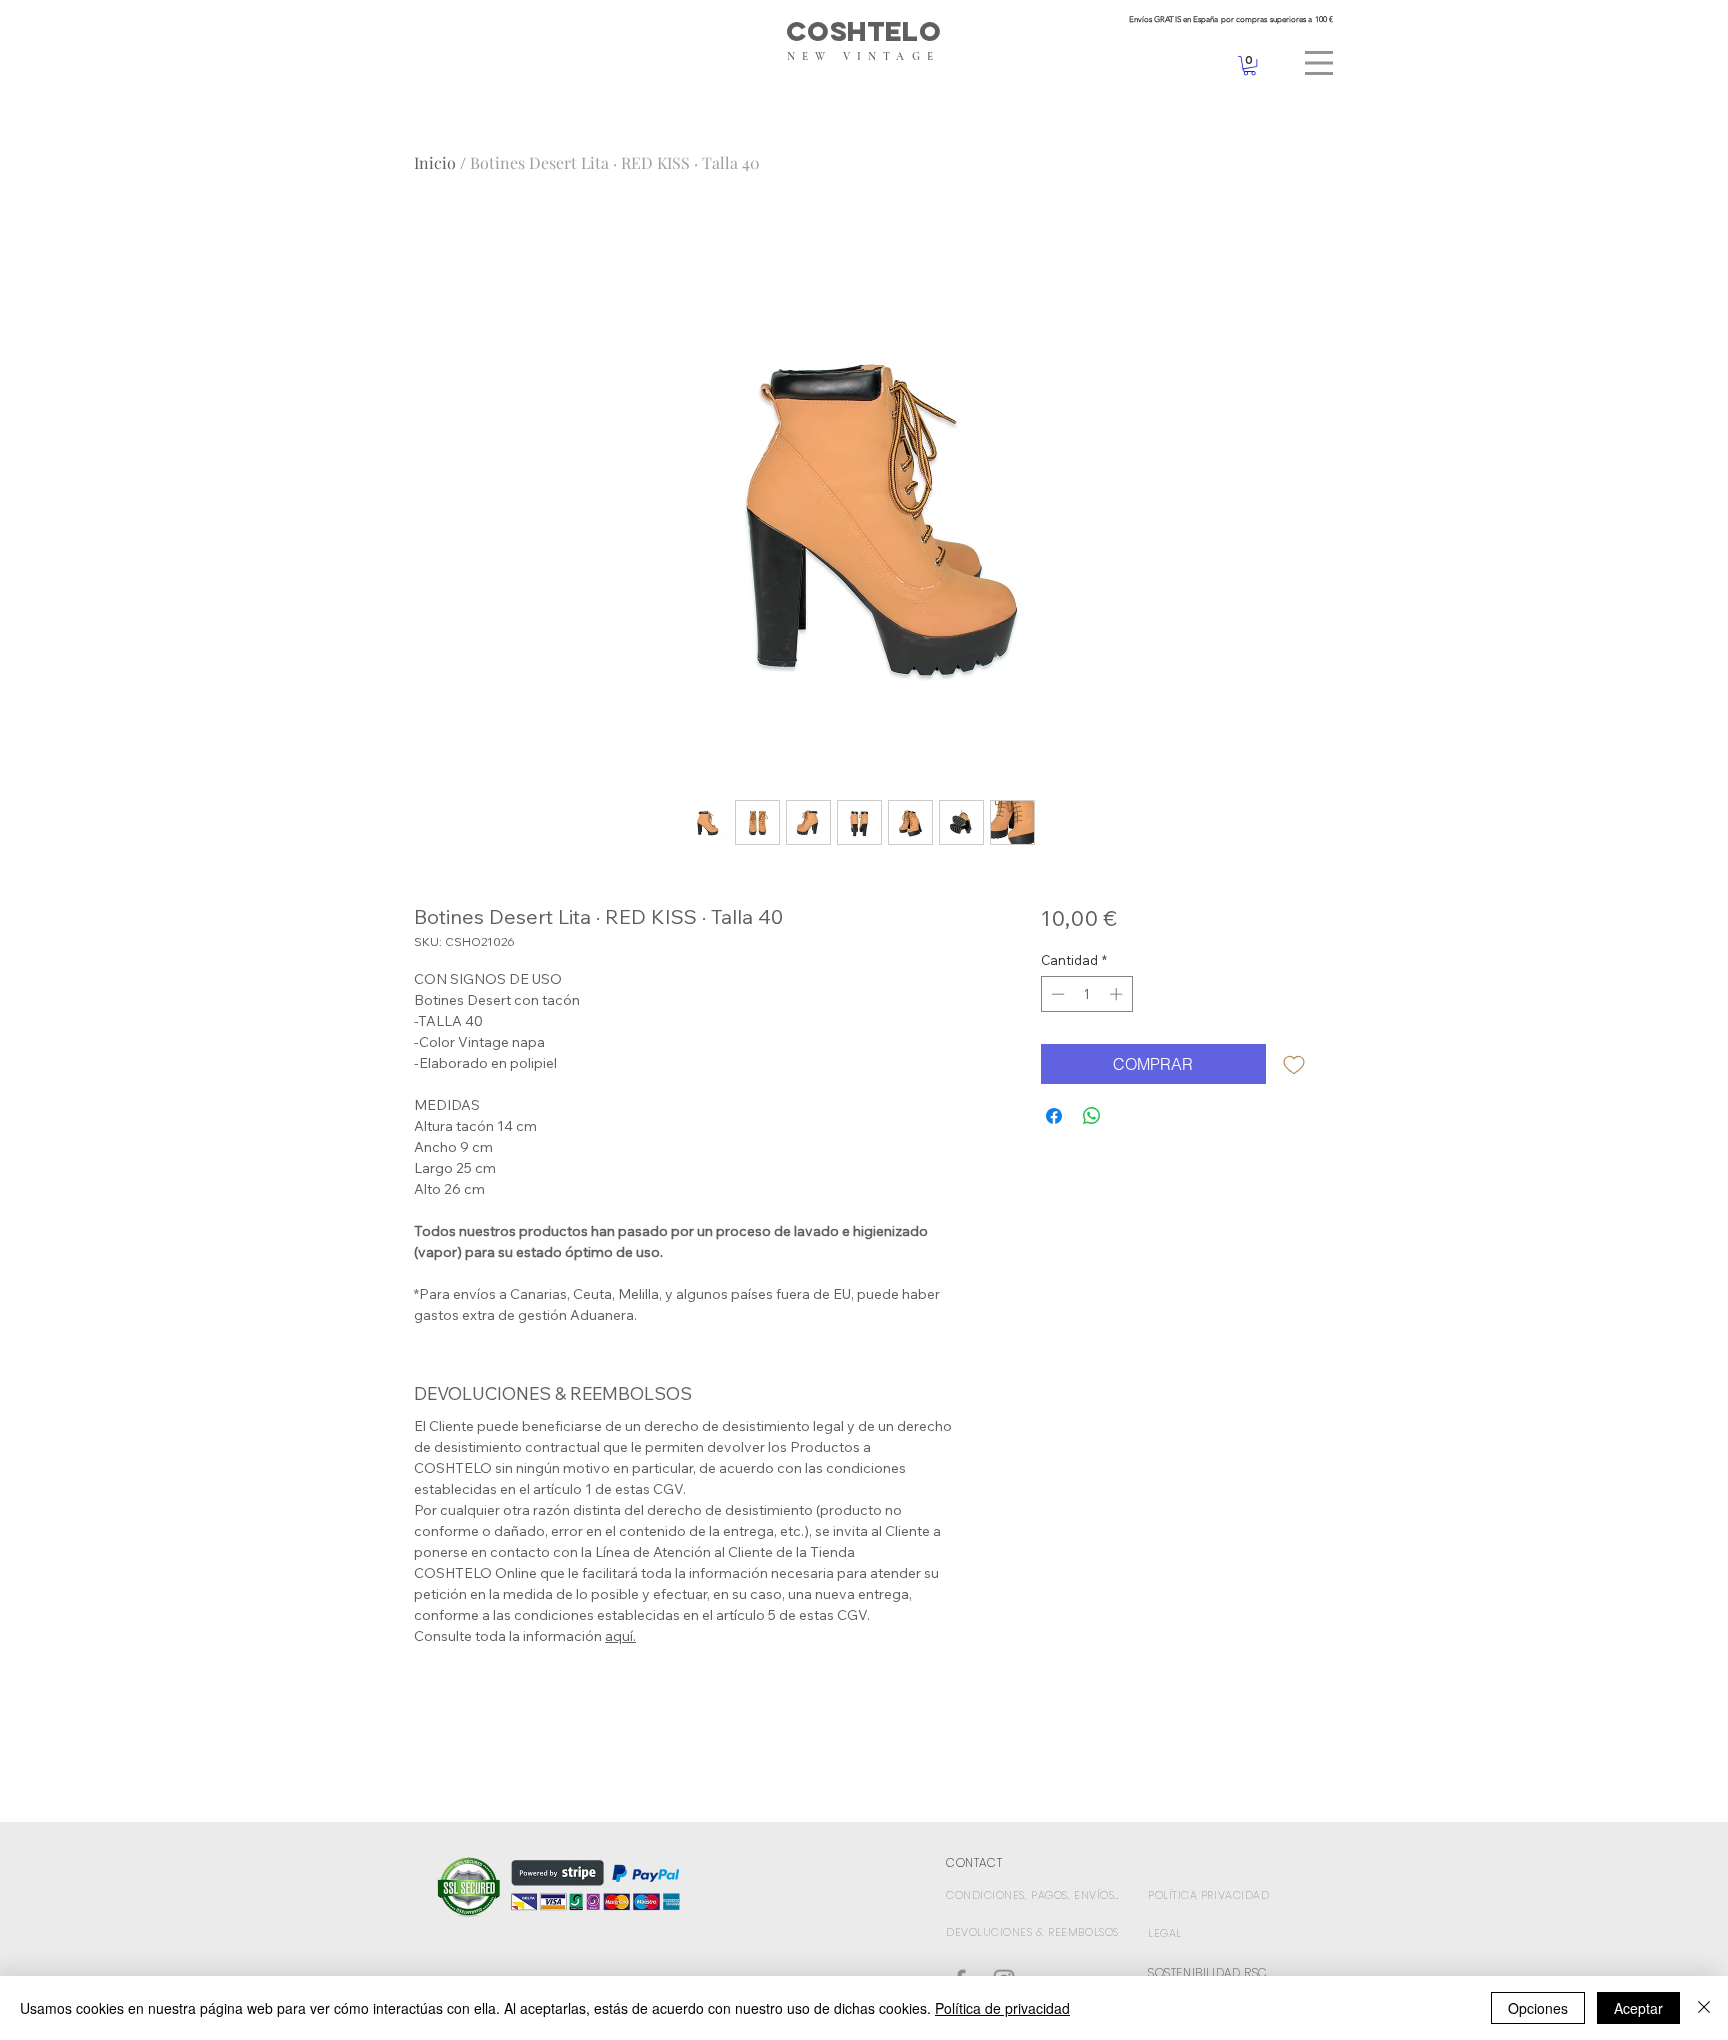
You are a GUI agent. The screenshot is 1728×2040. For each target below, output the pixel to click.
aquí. (620, 1636)
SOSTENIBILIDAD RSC (1208, 1972)
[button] (1319, 63)
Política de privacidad (1002, 2008)
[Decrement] (1056, 994)
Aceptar (1638, 2008)
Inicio (435, 162)
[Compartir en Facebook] (1054, 1116)
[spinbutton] (1086, 994)
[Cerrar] (1704, 2008)
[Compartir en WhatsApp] (1092, 1116)
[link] (1249, 65)
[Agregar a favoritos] (1294, 1064)
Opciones (1538, 2008)
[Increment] (1118, 994)
